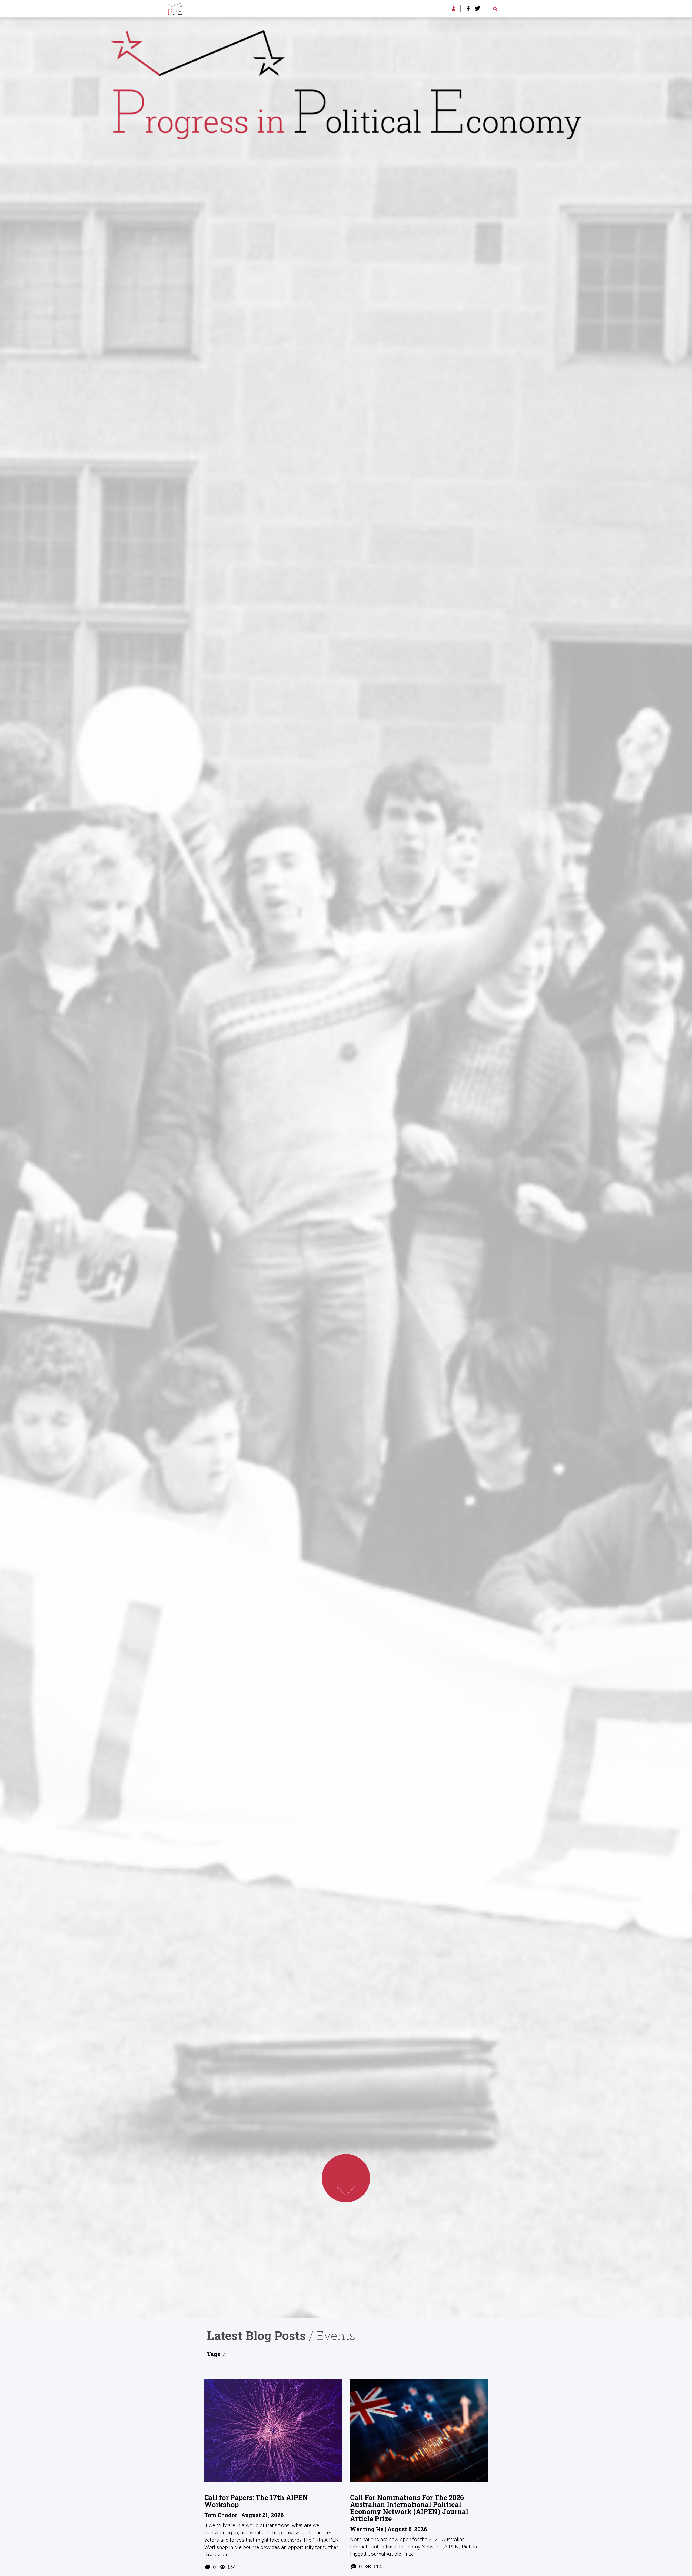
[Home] (175, 8)
